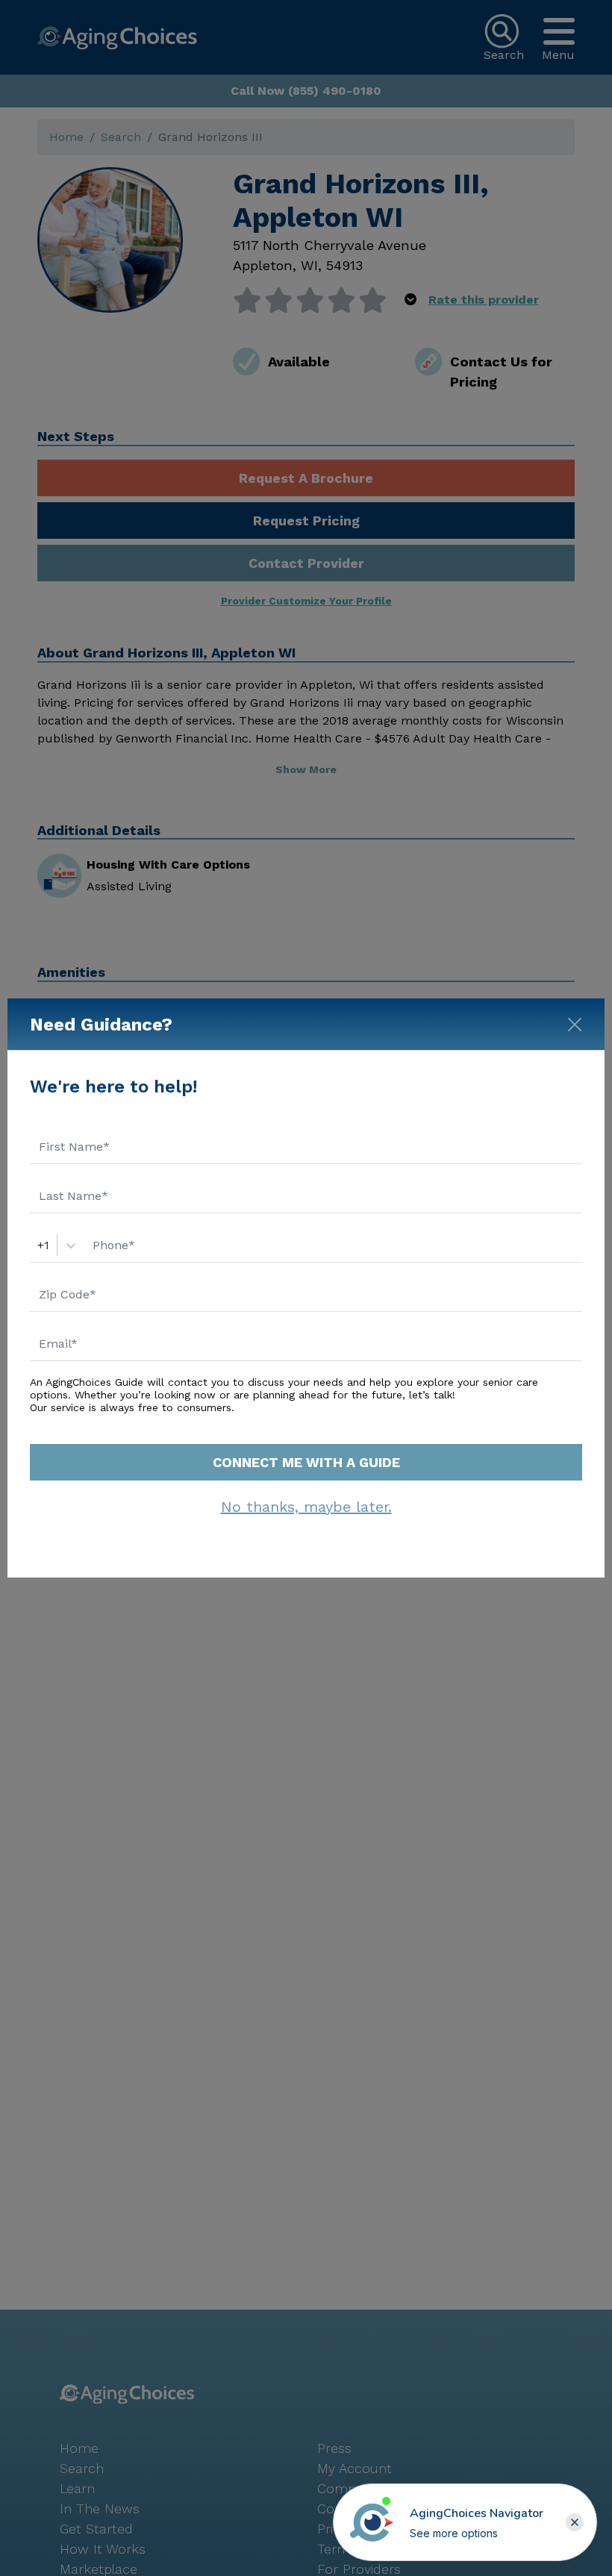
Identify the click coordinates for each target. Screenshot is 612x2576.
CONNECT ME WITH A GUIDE (306, 1462)
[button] (575, 2522)
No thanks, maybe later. (306, 1507)
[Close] (575, 1022)
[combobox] (39, 1245)
